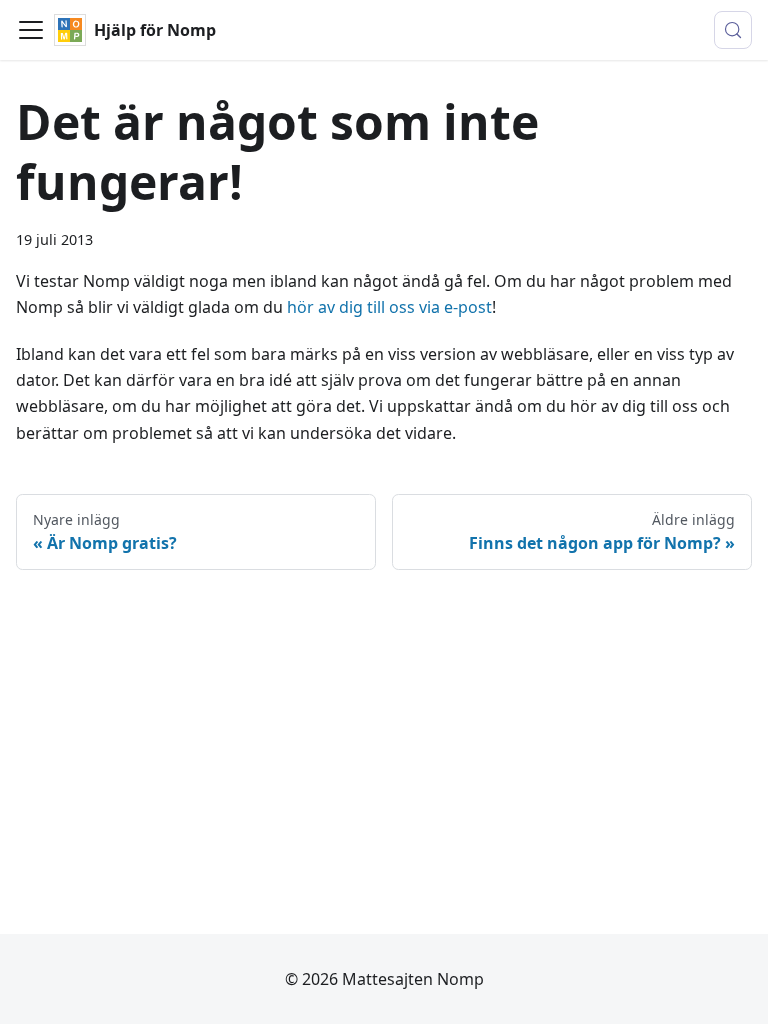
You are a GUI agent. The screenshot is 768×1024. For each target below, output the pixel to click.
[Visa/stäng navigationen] (31, 30)
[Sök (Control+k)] (733, 30)
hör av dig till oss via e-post (389, 307)
